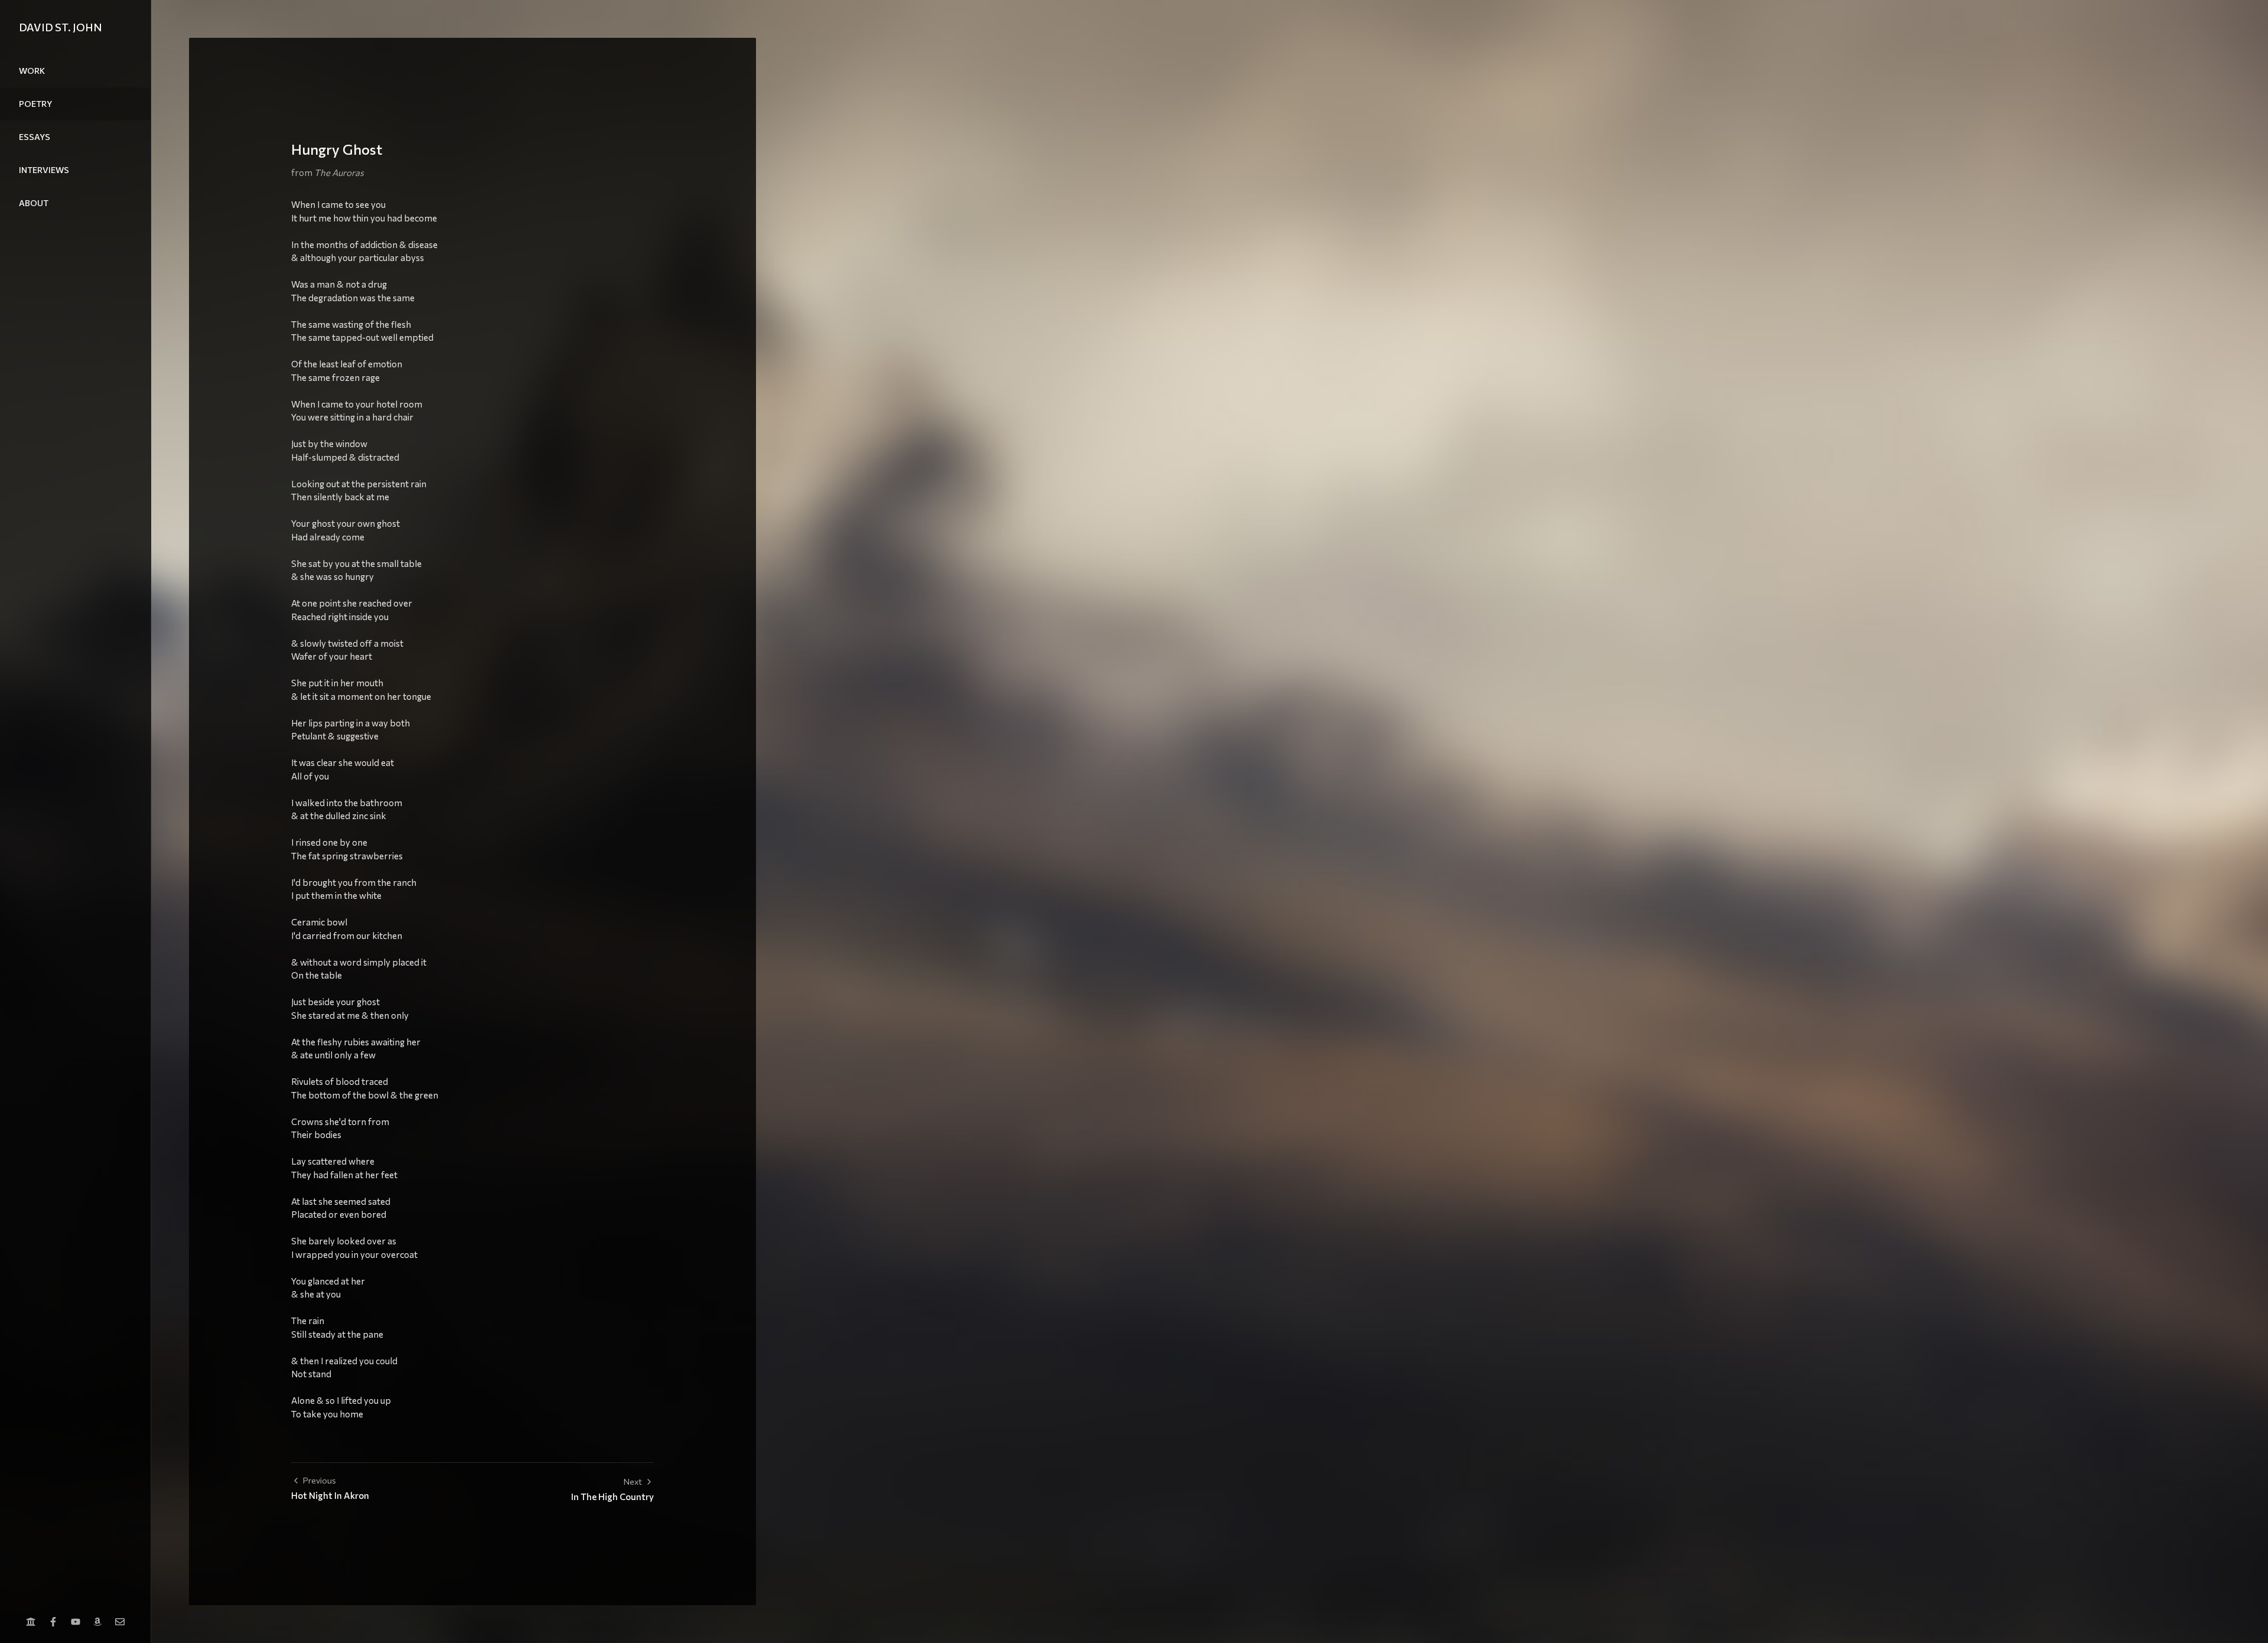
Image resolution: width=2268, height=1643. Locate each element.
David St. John (60, 27)
